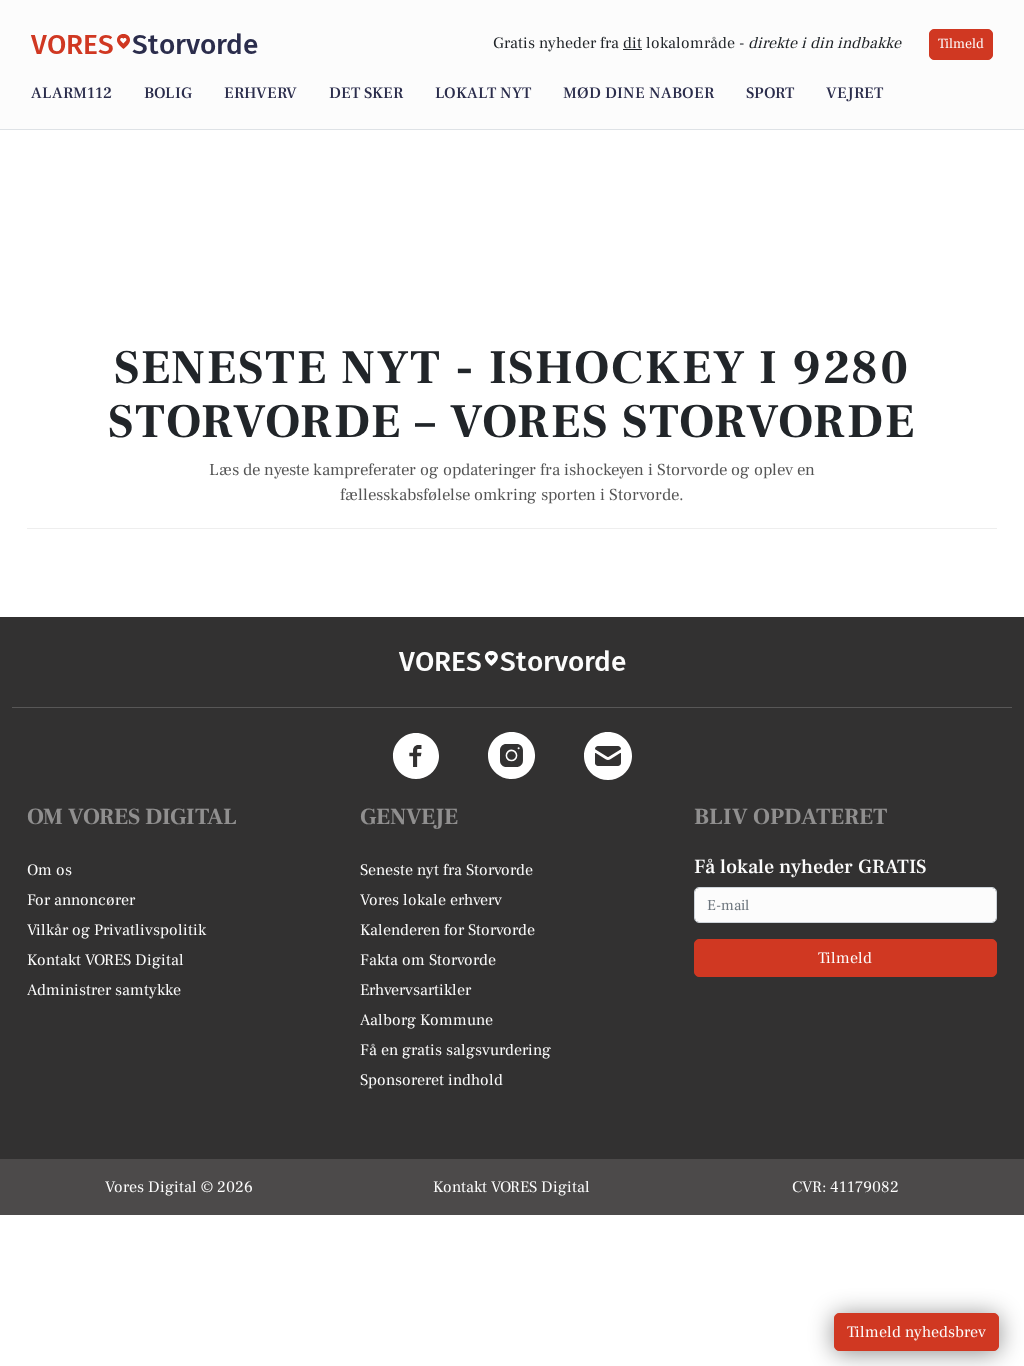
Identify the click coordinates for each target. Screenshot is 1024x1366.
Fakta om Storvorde (428, 960)
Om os (49, 870)
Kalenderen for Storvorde (447, 930)
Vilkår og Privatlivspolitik (116, 930)
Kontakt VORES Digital (105, 960)
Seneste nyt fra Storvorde (446, 870)
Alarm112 (71, 93)
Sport (770, 93)
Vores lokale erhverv (431, 900)
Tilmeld (961, 44)
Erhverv (260, 93)
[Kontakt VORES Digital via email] (608, 756)
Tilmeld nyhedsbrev (916, 1332)
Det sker (366, 93)
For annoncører (81, 900)
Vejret (854, 93)
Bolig (168, 93)
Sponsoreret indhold (431, 1080)
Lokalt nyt (483, 93)
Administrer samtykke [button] (104, 990)
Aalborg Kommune (426, 1020)
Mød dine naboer (638, 93)
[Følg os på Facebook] (416, 756)
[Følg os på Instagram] (512, 756)
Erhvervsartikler (415, 990)
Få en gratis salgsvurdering (455, 1050)
